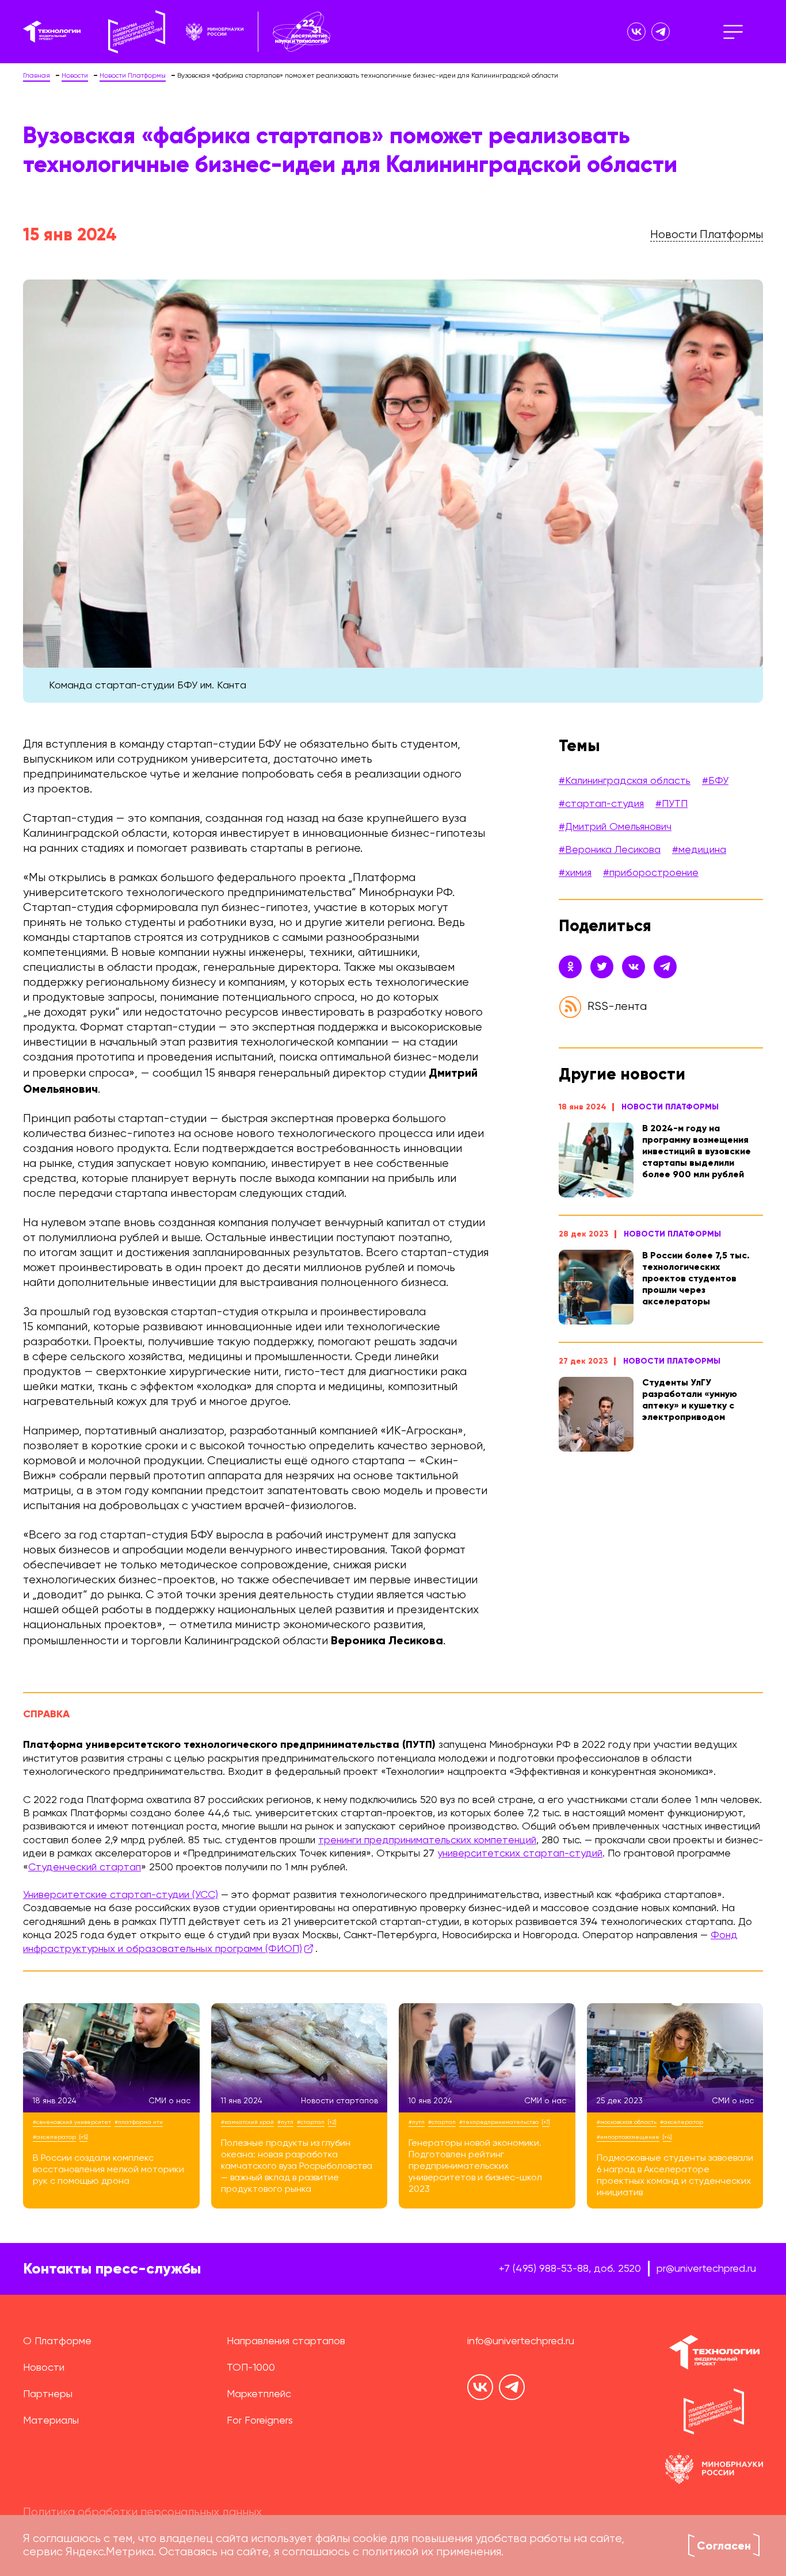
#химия (575, 873)
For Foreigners (260, 2421)
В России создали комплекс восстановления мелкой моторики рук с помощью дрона (108, 2170)
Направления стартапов (286, 2341)
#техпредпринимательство (499, 2122)
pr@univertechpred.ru (706, 2269)
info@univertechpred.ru (521, 2341)
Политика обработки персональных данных (142, 2513)
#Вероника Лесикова (610, 850)
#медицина (699, 850)
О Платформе (57, 2341)
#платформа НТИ (139, 2122)
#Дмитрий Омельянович (615, 827)
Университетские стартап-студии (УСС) (121, 1895)
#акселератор (54, 2137)
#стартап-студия (601, 804)
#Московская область (627, 2122)
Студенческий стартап (85, 1867)
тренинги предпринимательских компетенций (427, 1840)
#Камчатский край (247, 2122)
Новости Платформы (670, 1107)
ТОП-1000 (251, 2368)
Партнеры (48, 2394)
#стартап (311, 2122)
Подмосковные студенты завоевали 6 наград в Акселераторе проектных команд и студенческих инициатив (675, 2176)
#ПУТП (671, 804)
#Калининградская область (625, 781)
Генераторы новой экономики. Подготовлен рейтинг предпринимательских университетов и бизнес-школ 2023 (475, 2167)
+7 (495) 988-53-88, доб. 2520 (570, 2269)
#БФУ (715, 781)
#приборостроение (651, 873)
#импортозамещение (628, 2137)
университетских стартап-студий (520, 1854)
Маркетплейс (259, 2394)
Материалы (51, 2421)
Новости (44, 2368)
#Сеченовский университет (72, 2122)
